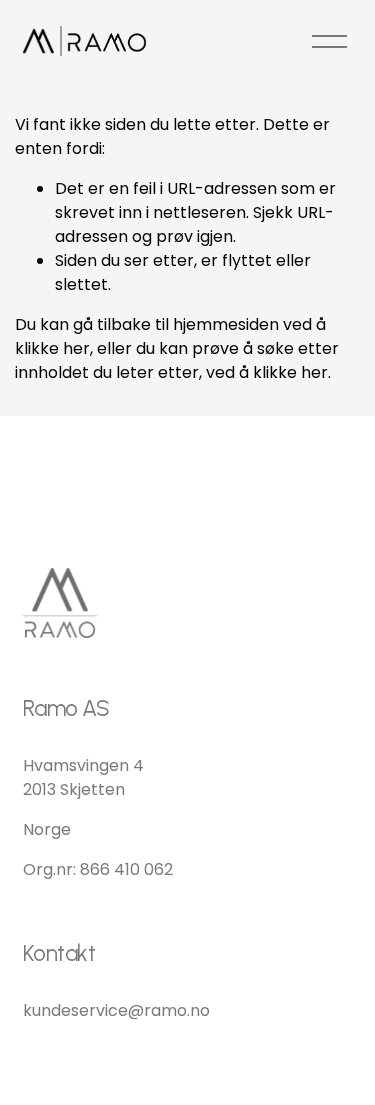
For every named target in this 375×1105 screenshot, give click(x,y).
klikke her (52, 348)
